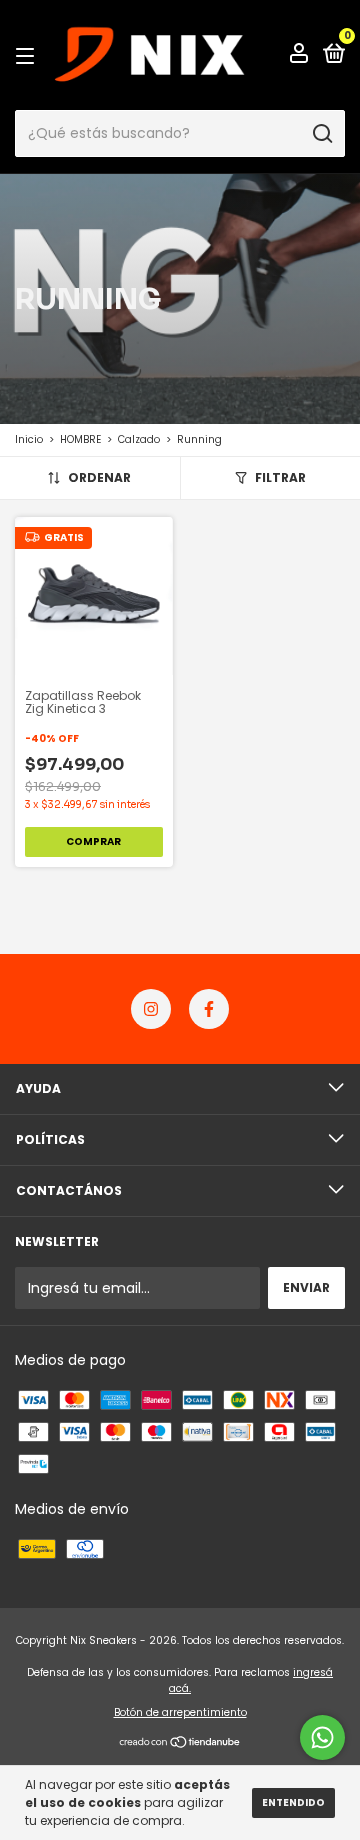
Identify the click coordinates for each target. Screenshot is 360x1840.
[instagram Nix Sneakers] (151, 1009)
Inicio (29, 439)
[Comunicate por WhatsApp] (322, 1737)
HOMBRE (80, 439)
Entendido (293, 1802)
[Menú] (28, 55)
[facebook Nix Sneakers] (209, 1009)
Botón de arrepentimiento (180, 1712)
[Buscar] (321, 134)
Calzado (139, 439)
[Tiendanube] (180, 1744)
